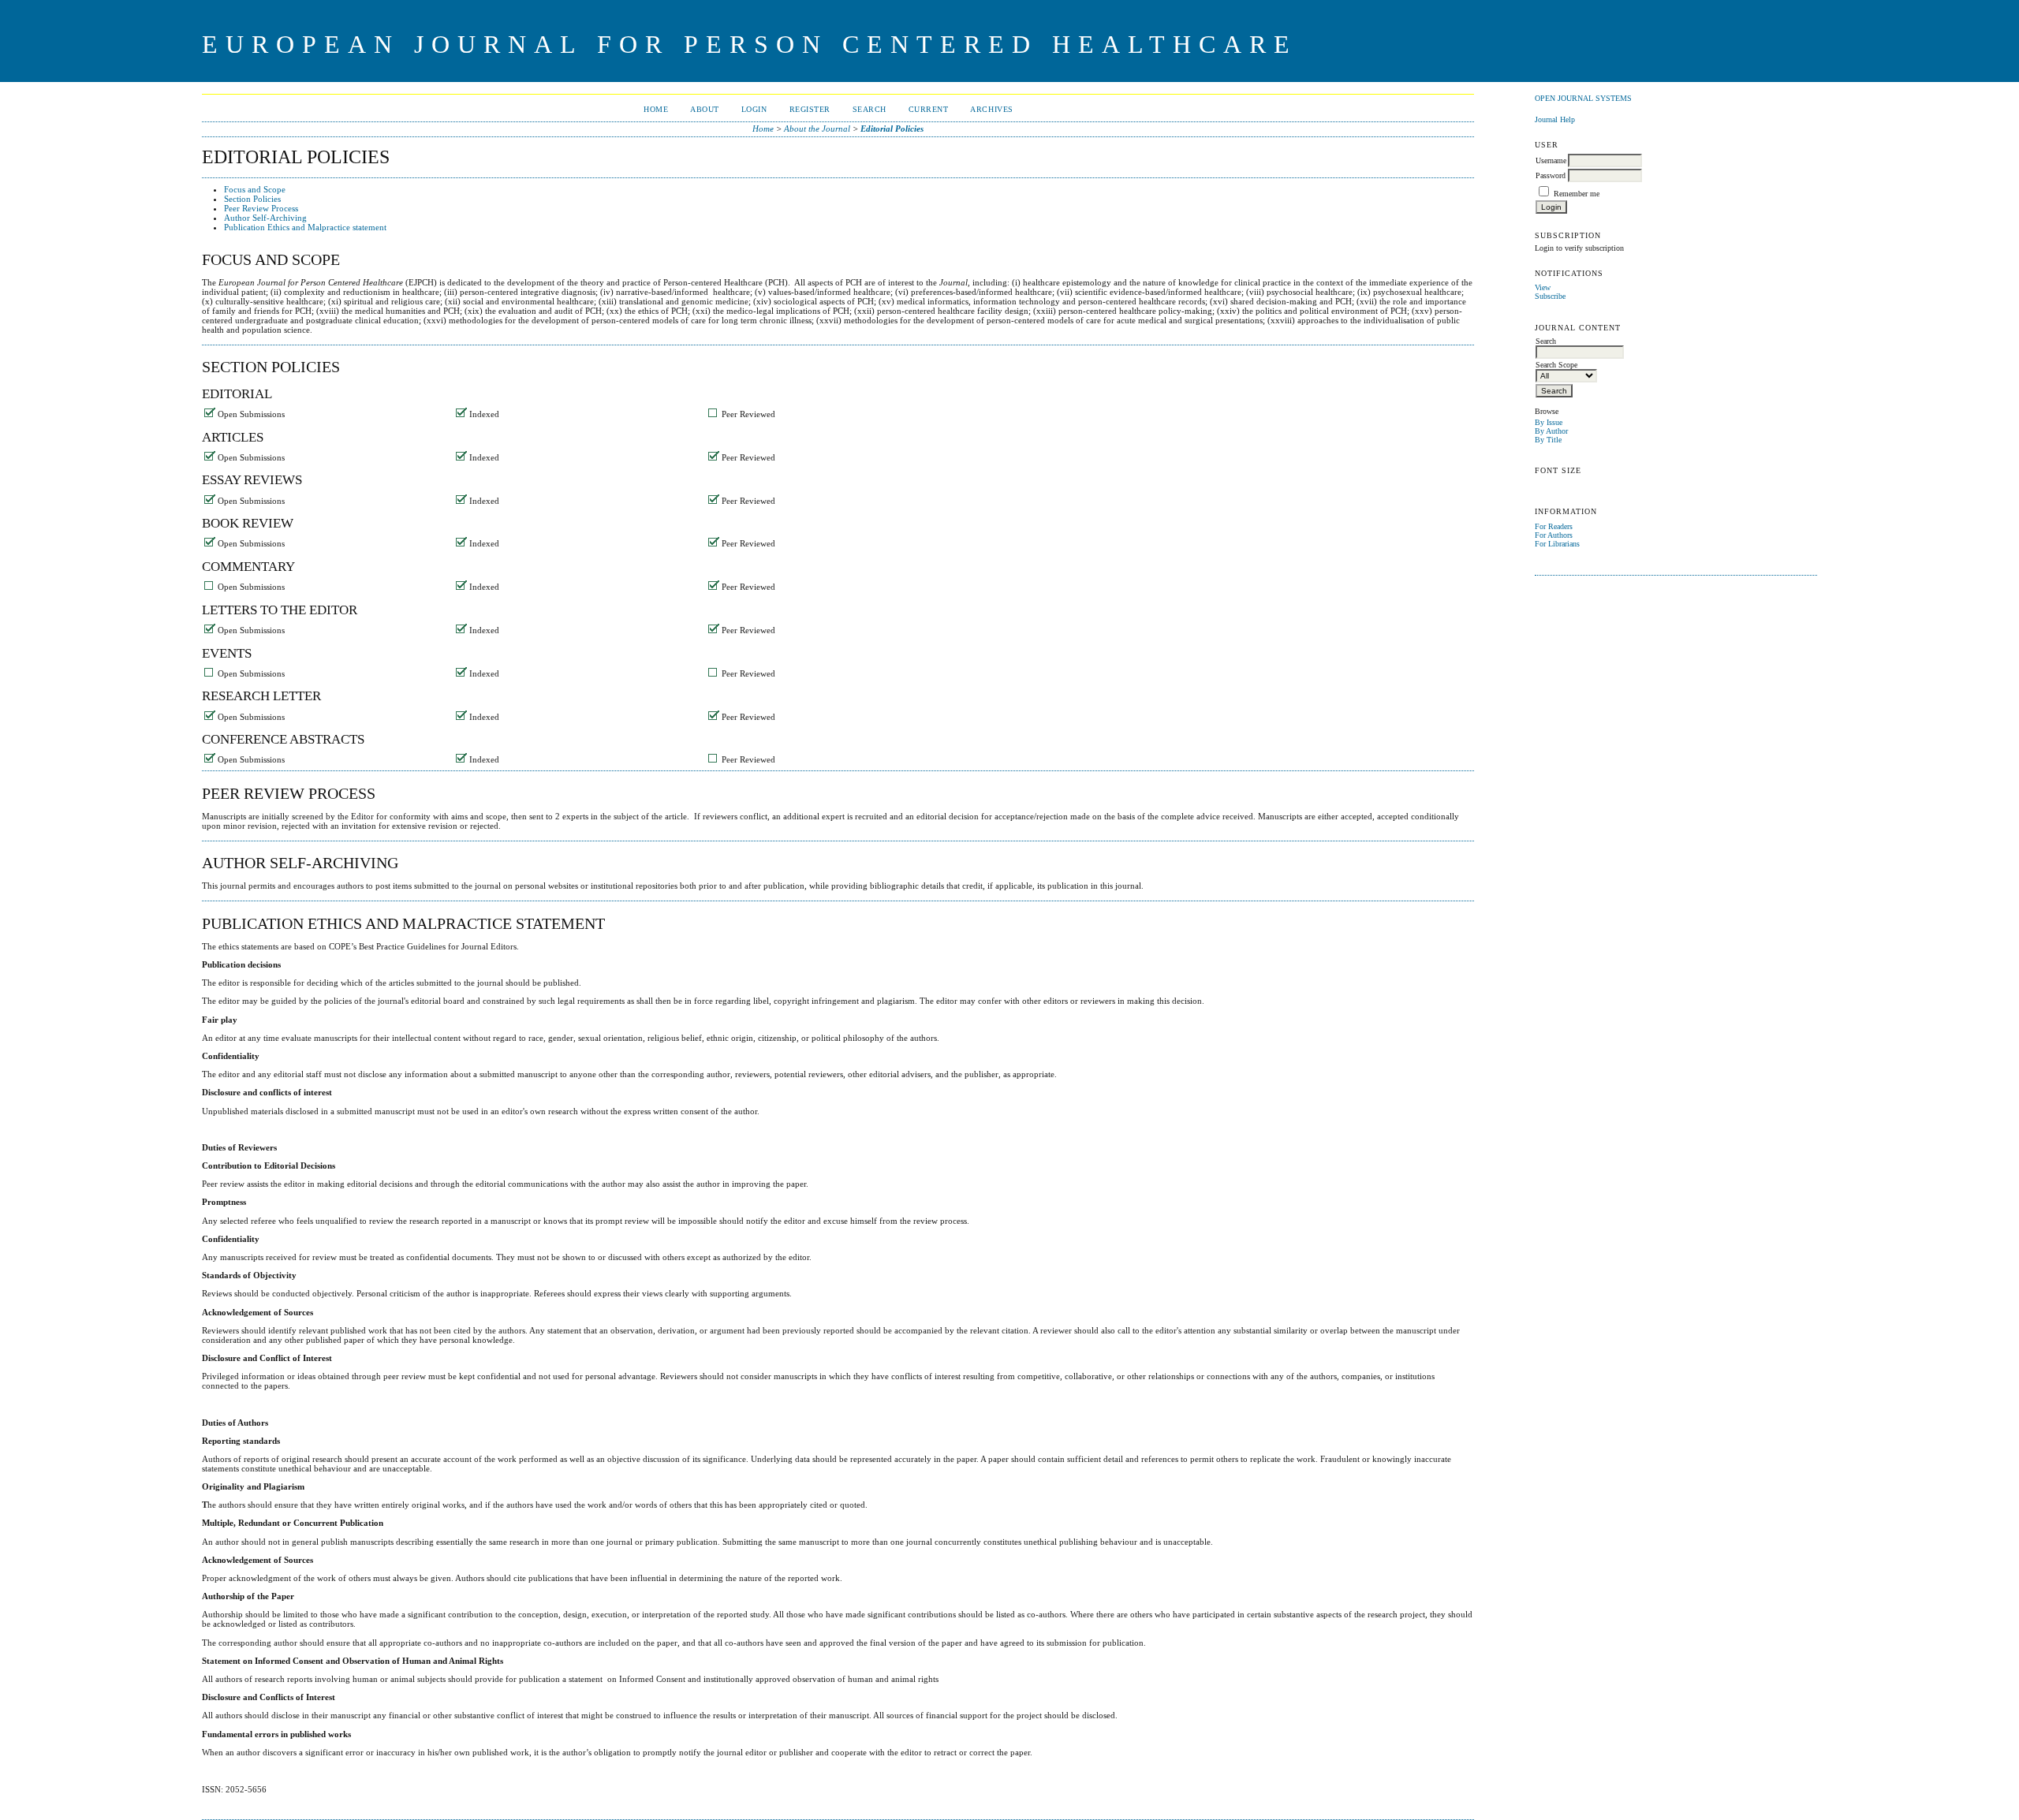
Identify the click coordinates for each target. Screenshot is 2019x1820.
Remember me (1577, 194)
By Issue (1549, 422)
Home (656, 109)
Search (870, 109)
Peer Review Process (261, 208)
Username (1551, 160)
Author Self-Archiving (265, 218)
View (1543, 287)
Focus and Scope (255, 189)
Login (754, 109)
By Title (1548, 440)
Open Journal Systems (1583, 98)
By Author (1551, 431)
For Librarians (1557, 544)
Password (1551, 175)
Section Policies (252, 199)
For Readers (1554, 526)
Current (929, 109)
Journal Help (1555, 119)
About (705, 109)
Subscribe (1550, 296)
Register (810, 109)
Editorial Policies (892, 129)
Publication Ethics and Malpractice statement (305, 227)
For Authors (1554, 535)
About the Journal (817, 129)
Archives (991, 109)
